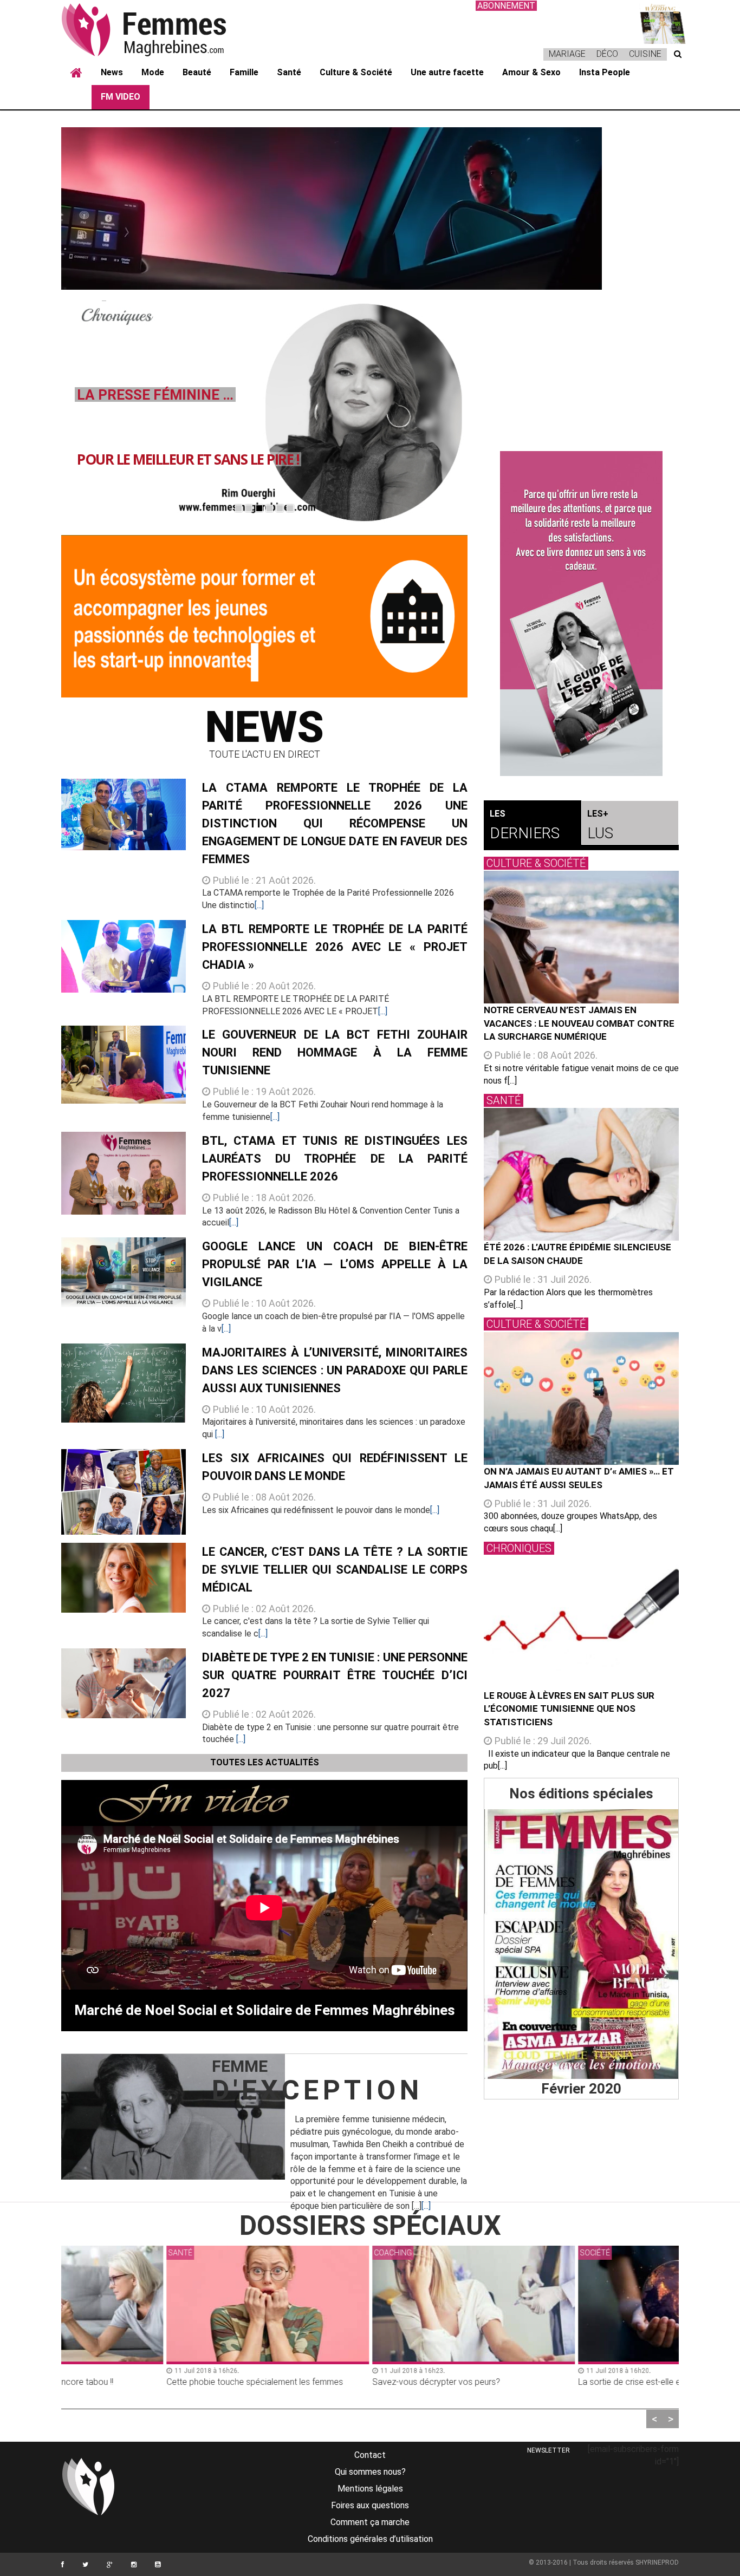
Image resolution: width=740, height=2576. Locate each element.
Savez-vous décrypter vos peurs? (333, 2382)
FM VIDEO (121, 97)
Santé (289, 72)
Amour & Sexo (531, 72)
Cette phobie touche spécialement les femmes (151, 2382)
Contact (370, 2455)
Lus (600, 825)
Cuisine (645, 54)
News (112, 72)
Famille (244, 72)
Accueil (76, 73)
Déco (607, 54)
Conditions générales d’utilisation (370, 2539)
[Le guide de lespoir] (581, 614)
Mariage (567, 54)
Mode (153, 72)
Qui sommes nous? (370, 2472)
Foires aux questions (370, 2505)
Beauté (197, 72)
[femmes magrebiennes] (159, 29)
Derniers (525, 825)
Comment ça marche (370, 2522)
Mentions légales (370, 2489)
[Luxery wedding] (657, 22)
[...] (259, 905)
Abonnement (506, 6)
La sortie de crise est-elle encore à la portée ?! (563, 2382)
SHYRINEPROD (657, 2562)
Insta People (605, 72)
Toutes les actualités (265, 1762)
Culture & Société (356, 72)
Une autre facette (447, 72)
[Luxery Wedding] (581, 1944)
